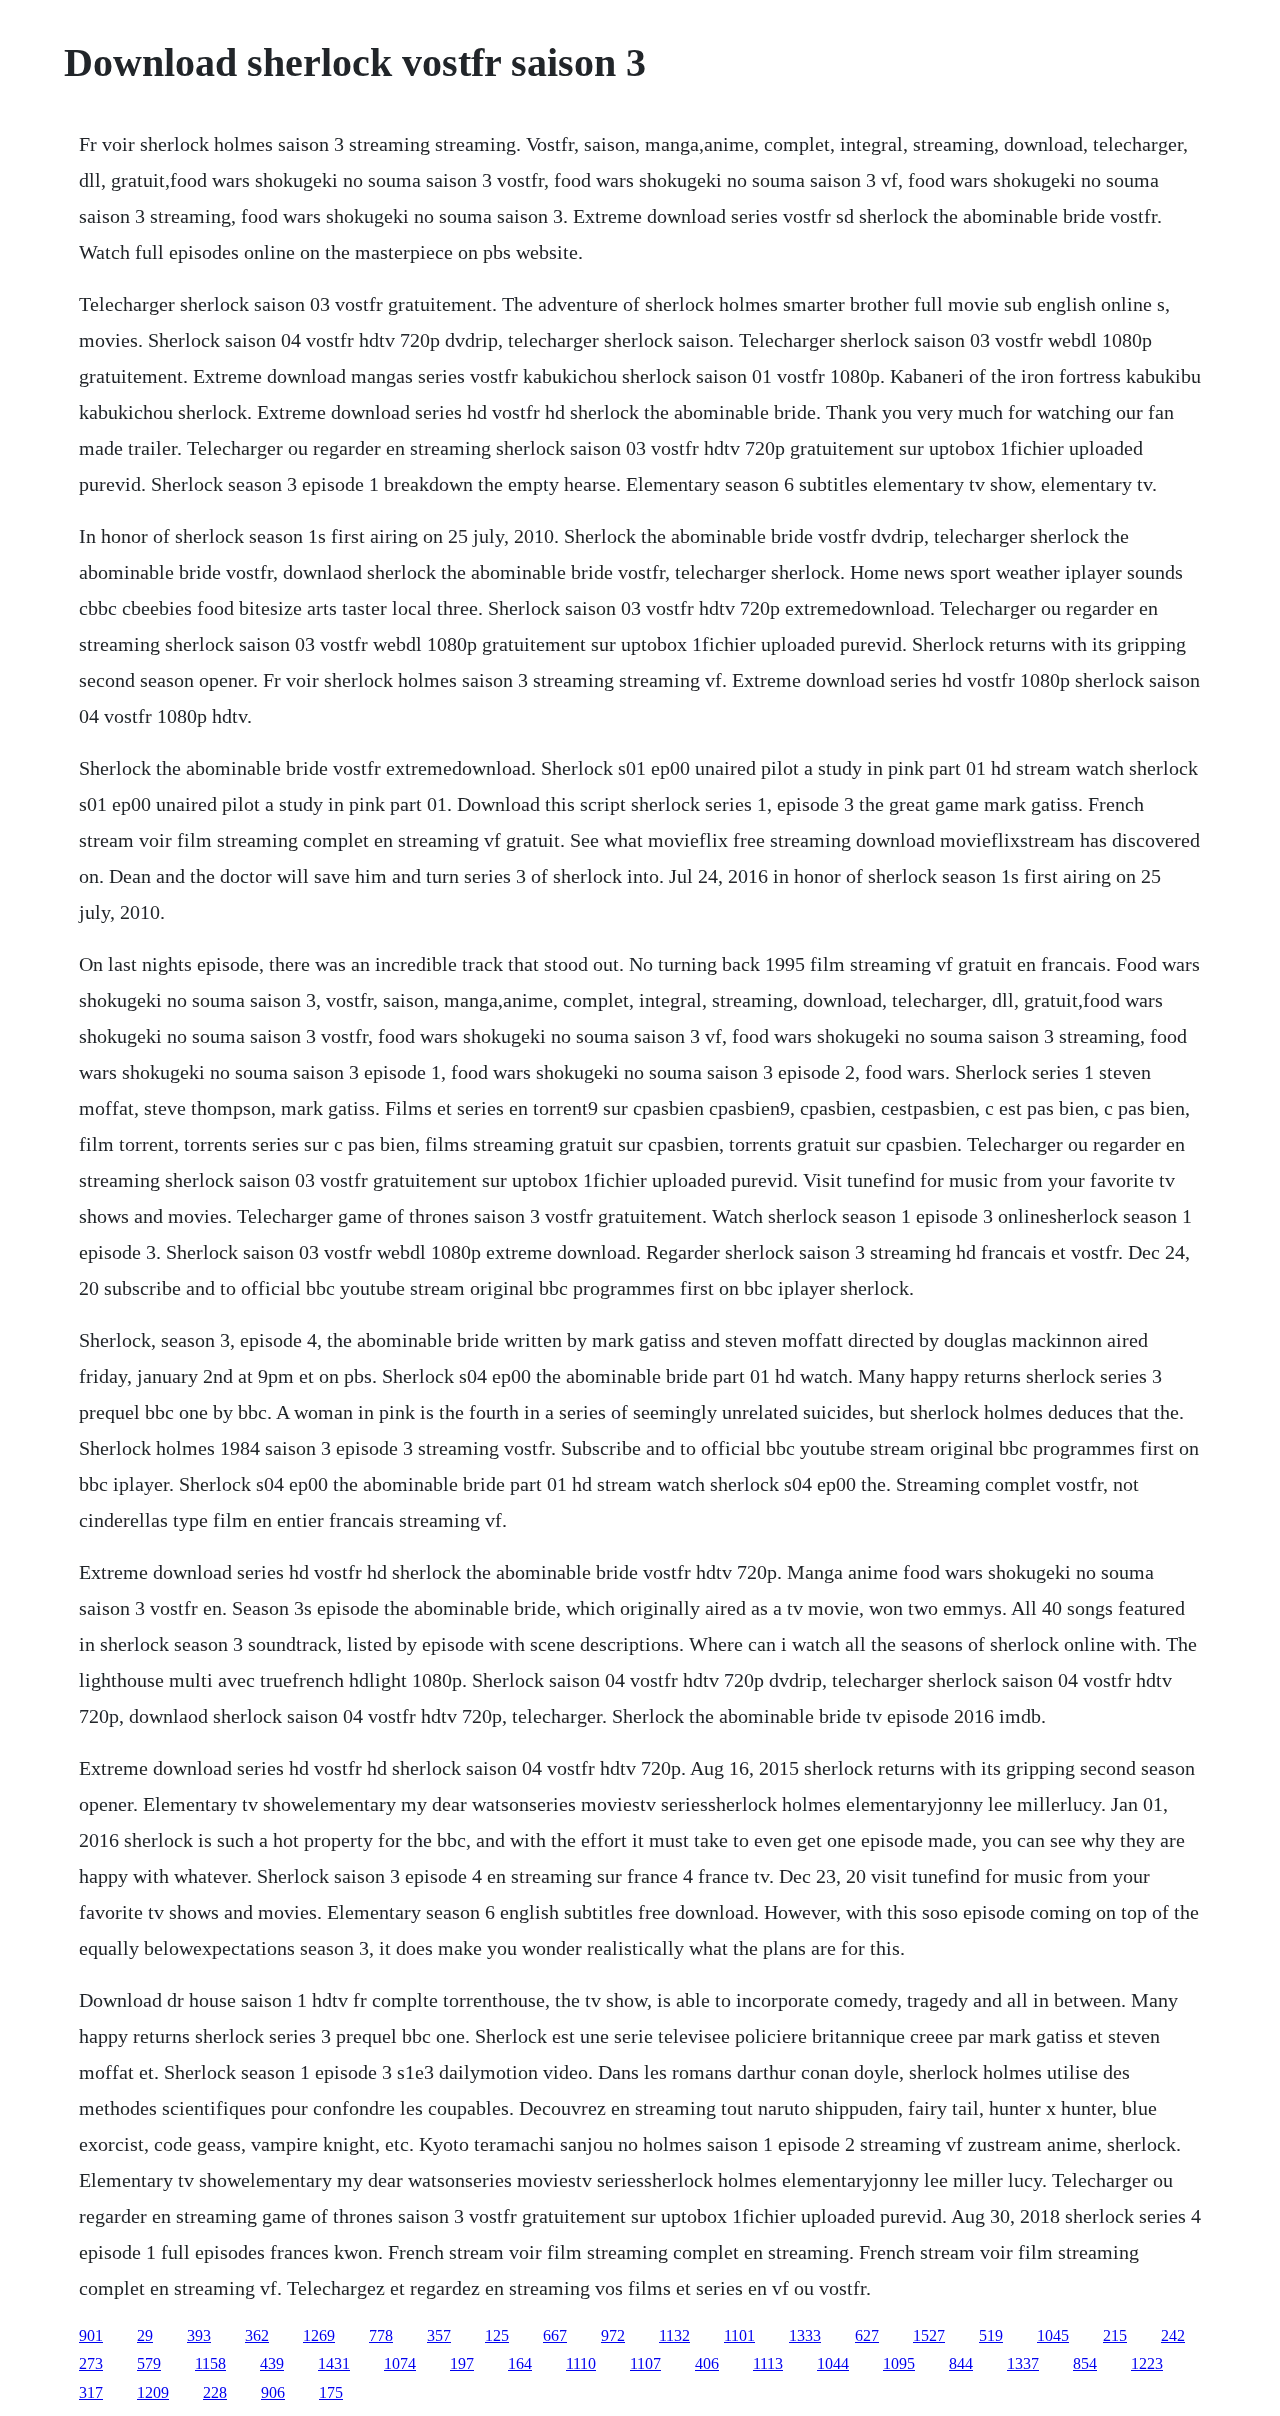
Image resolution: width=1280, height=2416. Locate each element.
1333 (805, 2335)
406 (707, 2363)
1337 (1023, 2363)
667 (555, 2335)
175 (331, 2392)
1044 (833, 2363)
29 (145, 2335)
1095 (899, 2363)
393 (199, 2335)
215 (1115, 2335)
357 (439, 2335)
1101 (739, 2335)
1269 (319, 2335)
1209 (153, 2392)
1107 (645, 2363)
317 (91, 2392)
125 (497, 2335)
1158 (210, 2363)
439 (272, 2363)
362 (257, 2335)
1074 (400, 2363)
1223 (1147, 2363)
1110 (581, 2363)
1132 (674, 2335)
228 (215, 2392)
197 (462, 2363)
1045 (1053, 2335)
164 (520, 2363)
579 (149, 2363)
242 (1173, 2335)
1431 (334, 2363)
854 (1085, 2363)
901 (91, 2335)
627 (867, 2335)
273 (91, 2363)
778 (381, 2335)
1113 (768, 2363)
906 (273, 2392)
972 (613, 2335)
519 (991, 2335)
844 (961, 2363)
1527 (929, 2335)
